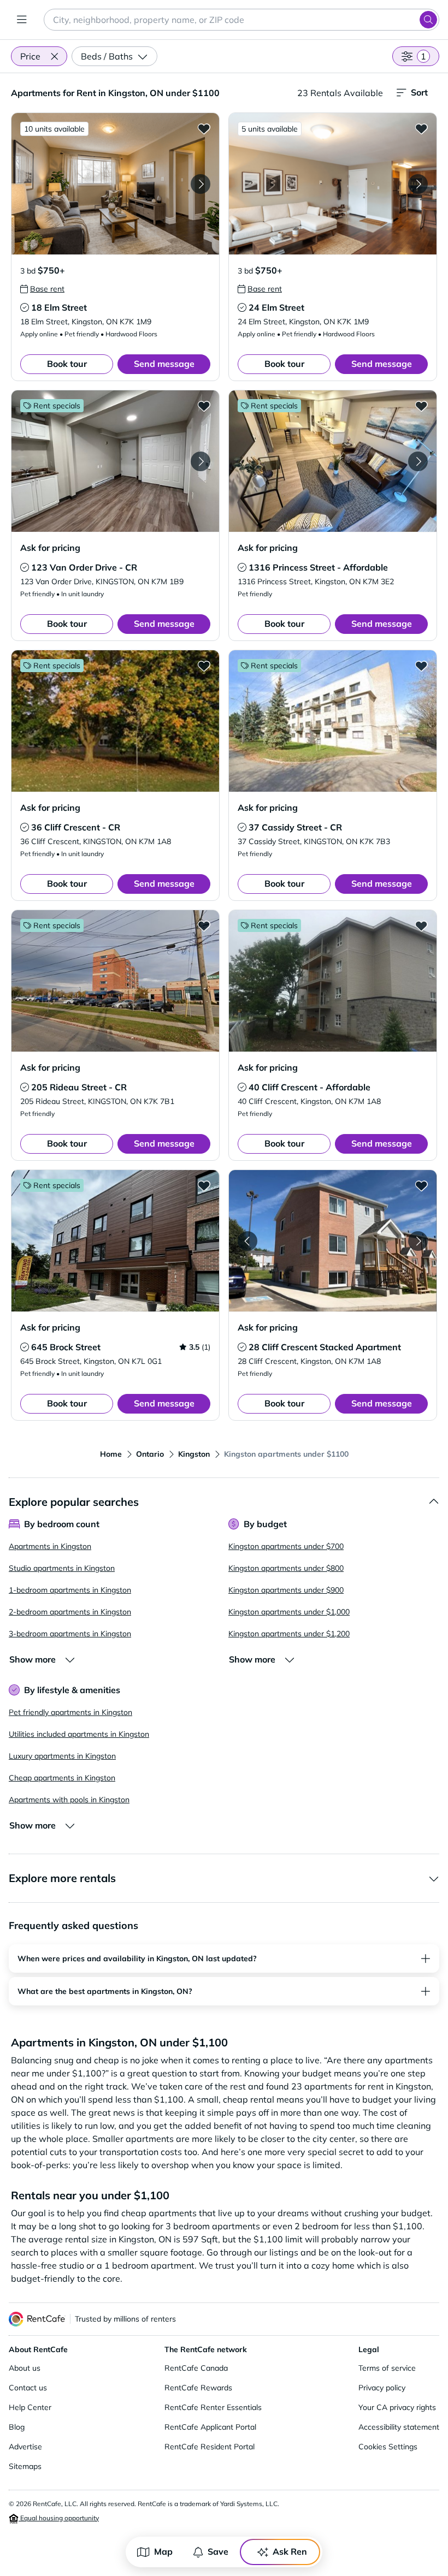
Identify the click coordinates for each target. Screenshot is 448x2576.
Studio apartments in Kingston (62, 1568)
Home (111, 1454)
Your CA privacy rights (397, 2407)
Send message (164, 364)
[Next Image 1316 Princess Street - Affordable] (418, 461)
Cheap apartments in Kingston (62, 1778)
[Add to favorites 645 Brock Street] (204, 1185)
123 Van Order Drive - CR (84, 567)
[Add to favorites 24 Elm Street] (421, 128)
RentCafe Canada (196, 2368)
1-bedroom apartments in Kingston (70, 1590)
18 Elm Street (59, 307)
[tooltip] (42, 289)
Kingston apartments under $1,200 (289, 1634)
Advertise (25, 2447)
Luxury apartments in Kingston (62, 1756)
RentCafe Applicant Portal (210, 2427)
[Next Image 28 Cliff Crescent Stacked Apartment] (418, 1241)
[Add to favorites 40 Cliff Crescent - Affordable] (421, 925)
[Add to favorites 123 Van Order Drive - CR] (204, 406)
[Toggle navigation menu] (22, 20)
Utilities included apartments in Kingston (79, 1734)
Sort (419, 92)
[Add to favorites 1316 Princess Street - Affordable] (421, 406)
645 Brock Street (66, 1347)
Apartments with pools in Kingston (69, 1800)
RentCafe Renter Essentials (213, 2407)
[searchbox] (241, 20)
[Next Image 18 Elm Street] (201, 184)
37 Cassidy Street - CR (295, 827)
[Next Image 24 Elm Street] (418, 184)
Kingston (194, 1454)
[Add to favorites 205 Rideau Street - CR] (204, 925)
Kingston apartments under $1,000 (289, 1612)
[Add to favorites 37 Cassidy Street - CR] (421, 666)
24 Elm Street (276, 307)
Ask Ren (290, 2551)
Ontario (150, 1454)
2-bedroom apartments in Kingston (70, 1612)
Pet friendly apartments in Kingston (70, 1712)
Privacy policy (382, 2388)
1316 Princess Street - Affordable (318, 567)
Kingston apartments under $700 (286, 1546)
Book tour (67, 364)
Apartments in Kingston (50, 1546)
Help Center (30, 2407)
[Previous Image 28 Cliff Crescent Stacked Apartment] (247, 1241)
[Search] (428, 20)
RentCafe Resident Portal (210, 2447)
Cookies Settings (388, 2447)
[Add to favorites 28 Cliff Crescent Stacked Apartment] (421, 1185)
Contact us (28, 2388)
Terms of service (387, 2368)
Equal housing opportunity (59, 2518)
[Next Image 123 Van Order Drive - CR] (201, 461)
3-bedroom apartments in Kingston (70, 1634)
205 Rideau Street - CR (79, 1087)
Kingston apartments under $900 (286, 1590)
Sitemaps (25, 2466)
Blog (17, 2427)
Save (218, 2551)
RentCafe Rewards (198, 2388)
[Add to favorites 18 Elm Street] (204, 128)
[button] (54, 56)
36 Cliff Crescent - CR (76, 827)
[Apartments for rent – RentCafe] (37, 2319)
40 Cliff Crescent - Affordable (310, 1087)
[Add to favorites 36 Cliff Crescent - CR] (204, 666)
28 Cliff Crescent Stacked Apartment (325, 1347)
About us (25, 2368)
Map (163, 2551)
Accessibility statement (399, 2427)
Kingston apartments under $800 (286, 1568)
